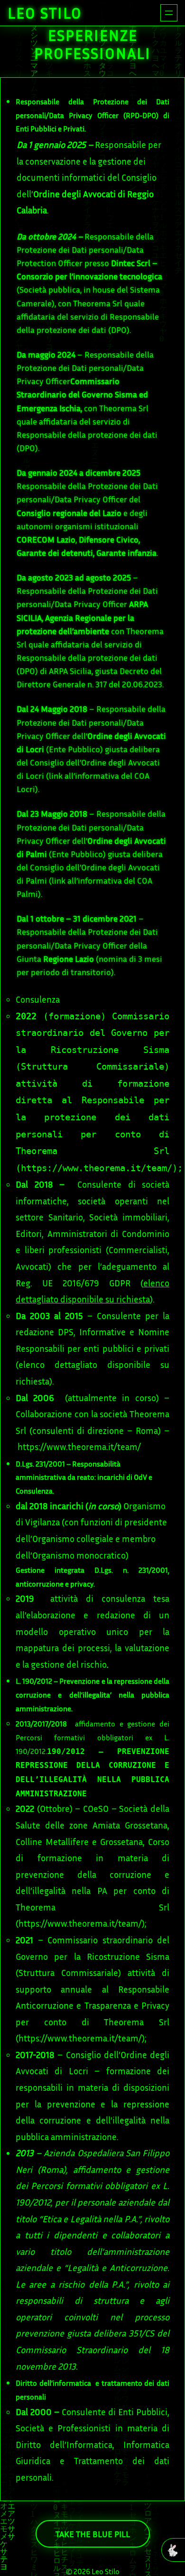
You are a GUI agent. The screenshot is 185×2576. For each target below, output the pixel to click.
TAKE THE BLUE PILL (93, 2534)
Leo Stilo (45, 13)
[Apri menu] (169, 13)
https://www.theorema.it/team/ (97, 1168)
